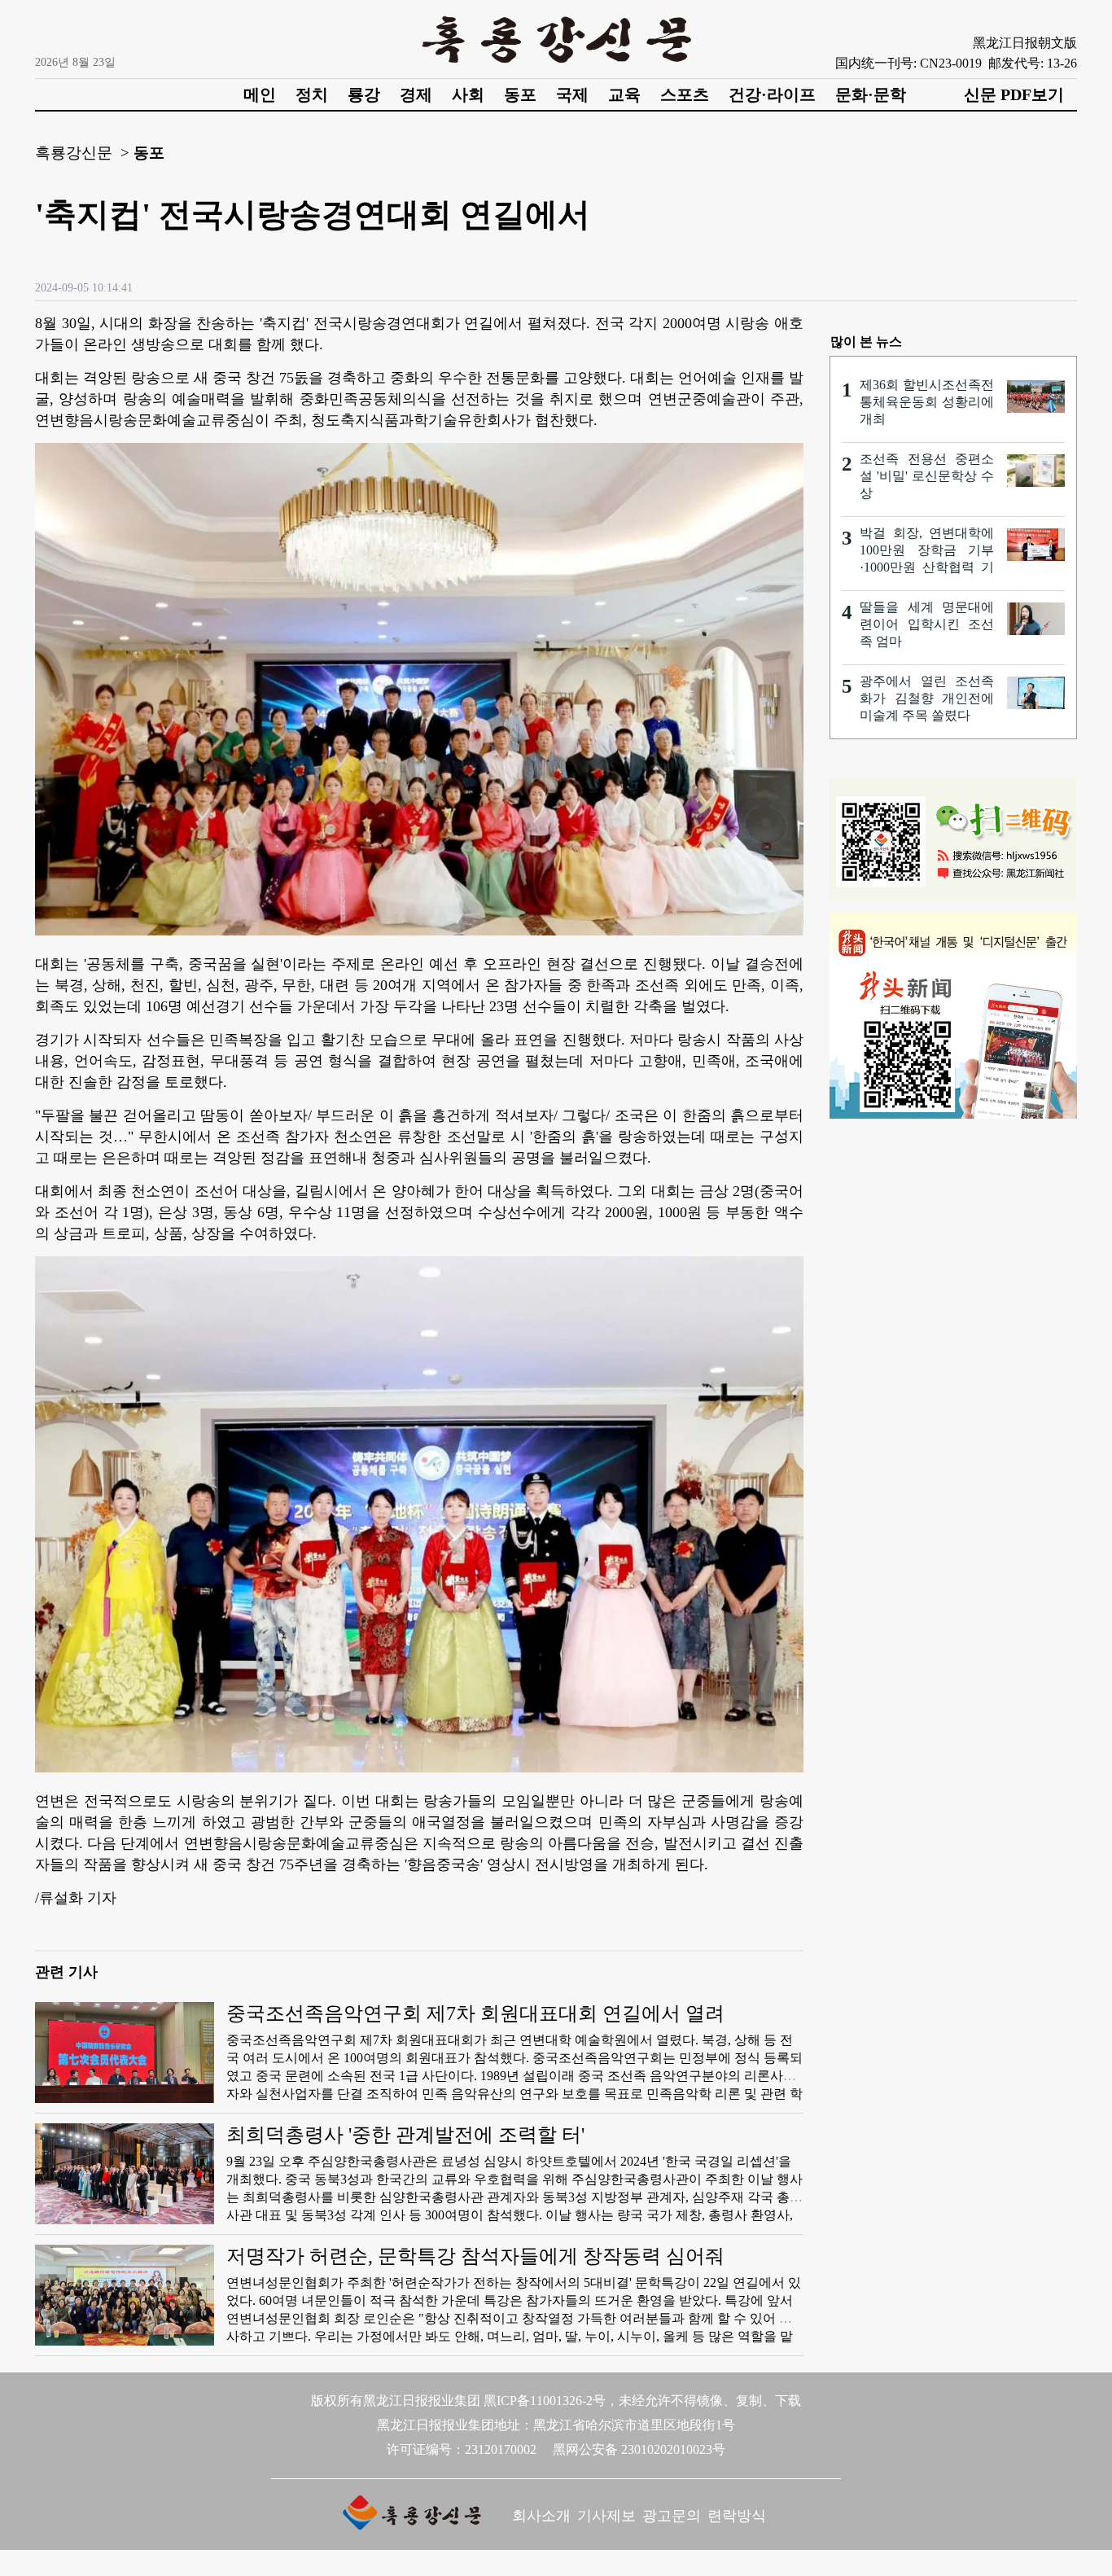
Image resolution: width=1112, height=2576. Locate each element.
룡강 (364, 94)
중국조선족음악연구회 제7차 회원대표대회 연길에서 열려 (475, 2013)
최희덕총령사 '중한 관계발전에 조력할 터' (405, 2135)
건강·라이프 (772, 94)
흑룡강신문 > (82, 153)
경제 (416, 94)
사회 (468, 94)
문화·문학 (871, 94)
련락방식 (737, 2516)
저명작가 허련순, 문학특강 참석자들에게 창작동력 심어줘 (475, 2256)
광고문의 (672, 2516)
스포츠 (685, 94)
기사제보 (606, 2516)
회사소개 (541, 2516)
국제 (572, 94)
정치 (312, 94)
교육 (624, 94)
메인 (260, 94)
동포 (520, 94)
